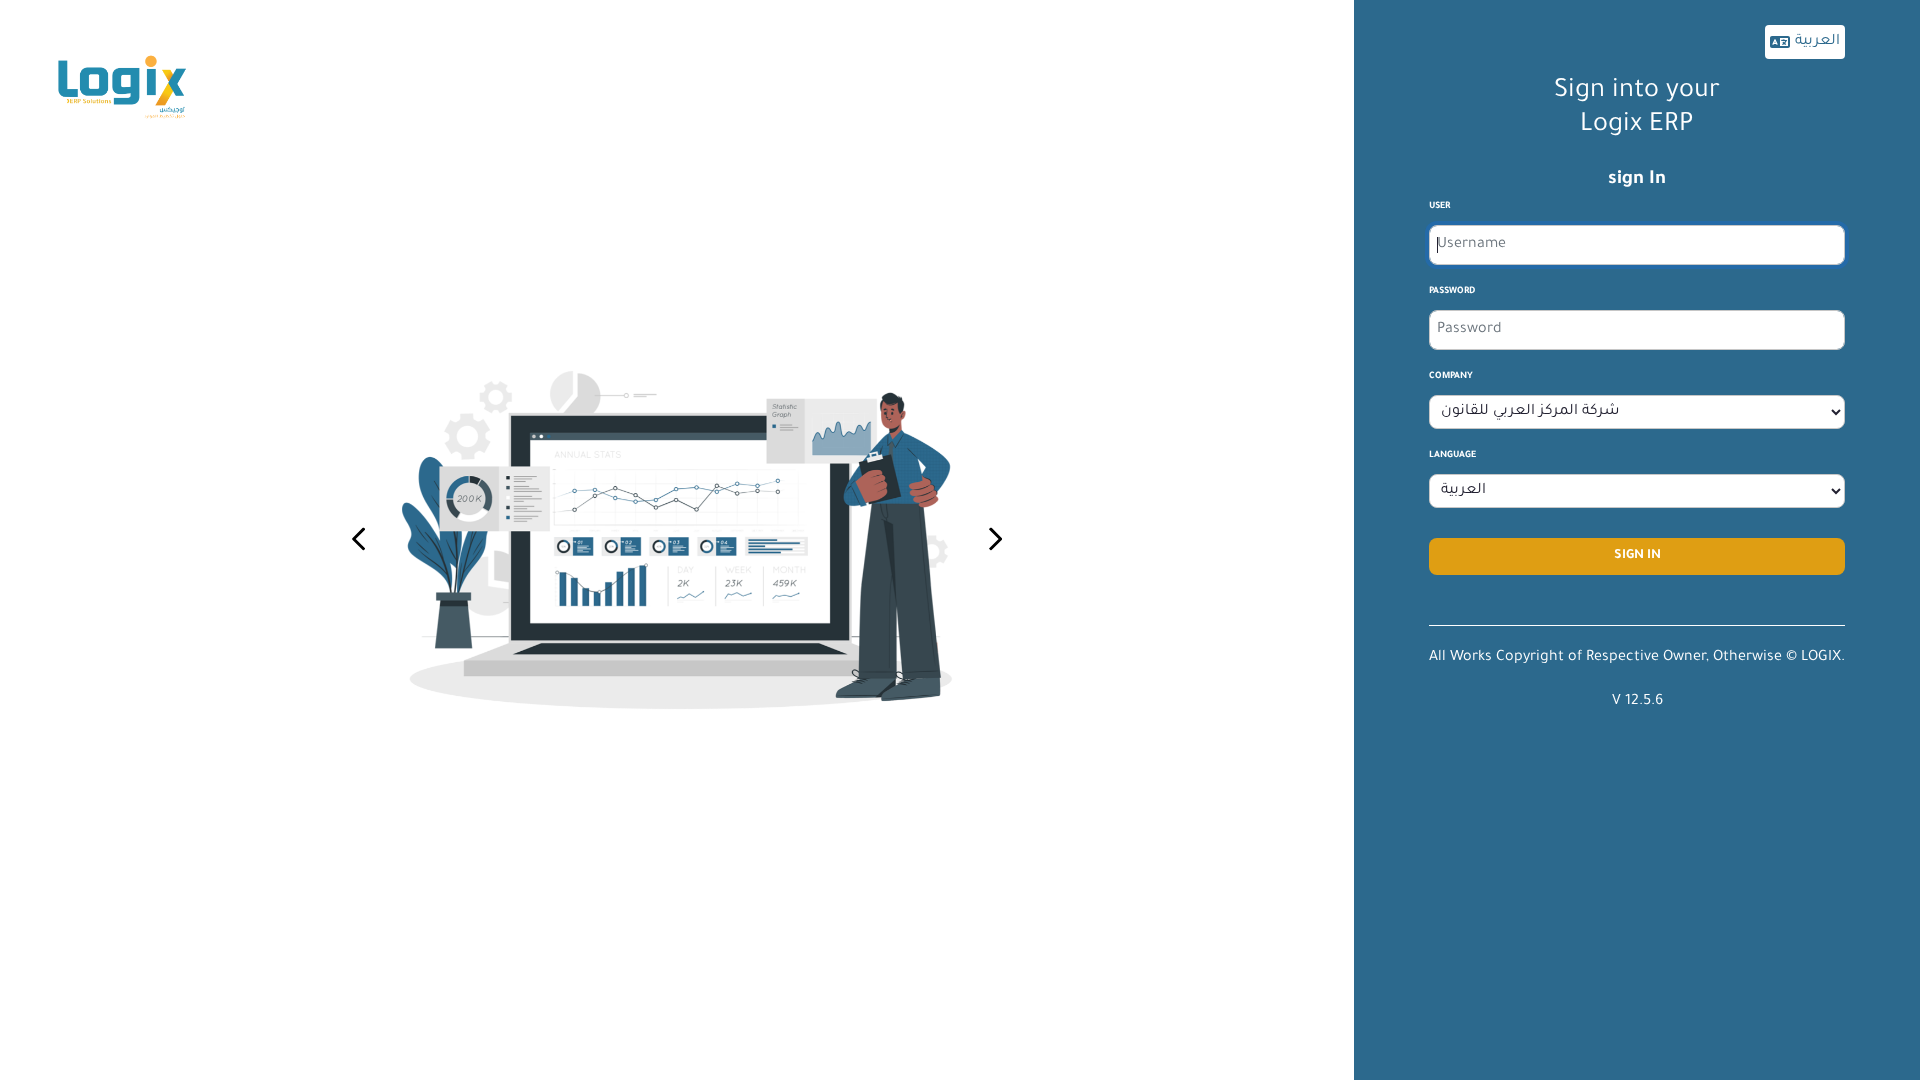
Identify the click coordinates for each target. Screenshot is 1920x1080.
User (1439, 207)
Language (1452, 456)
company (1451, 377)
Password (1452, 292)
